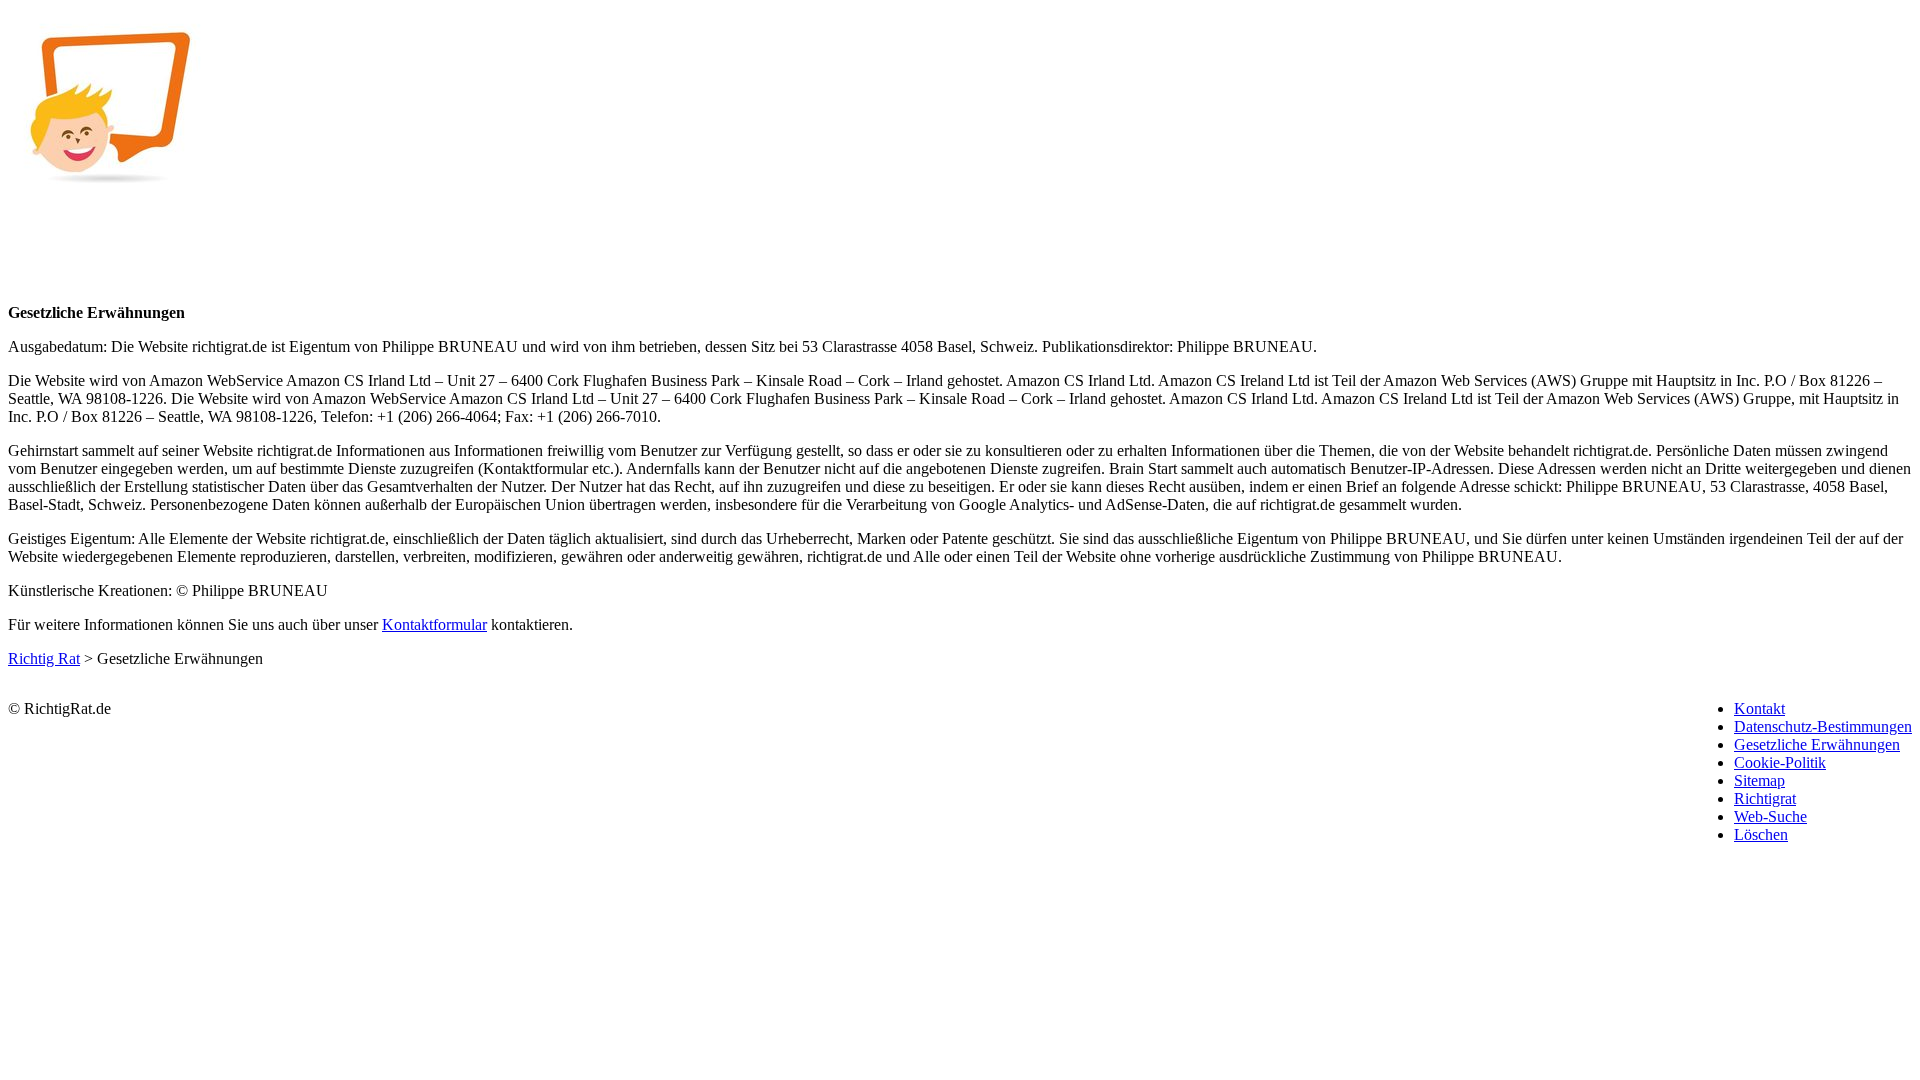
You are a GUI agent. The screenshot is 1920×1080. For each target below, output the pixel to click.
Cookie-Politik (1780, 762)
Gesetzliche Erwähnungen (1817, 744)
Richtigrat (1765, 798)
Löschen (1761, 834)
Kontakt (1759, 708)
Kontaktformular (434, 624)
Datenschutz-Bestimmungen (1823, 726)
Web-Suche (1770, 816)
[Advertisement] (808, 148)
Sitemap (1759, 780)
